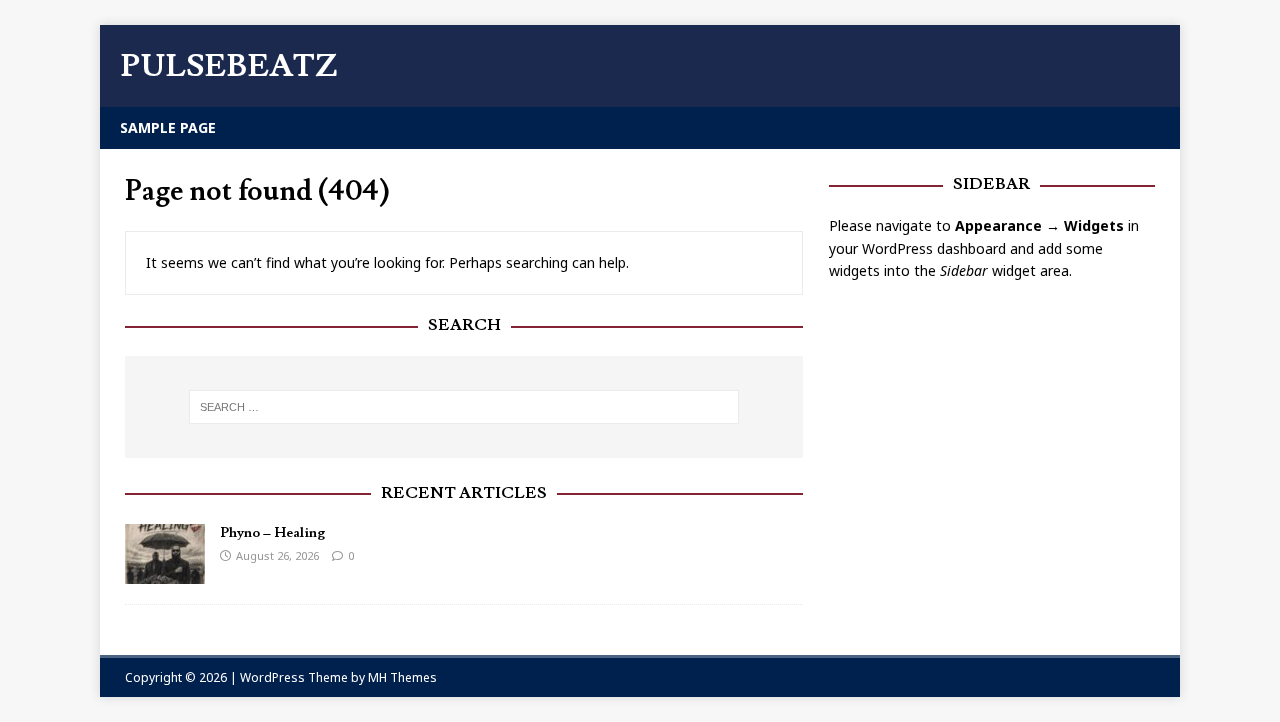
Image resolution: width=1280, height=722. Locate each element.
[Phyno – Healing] (165, 571)
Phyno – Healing (272, 533)
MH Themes (402, 677)
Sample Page (168, 127)
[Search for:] (464, 407)
